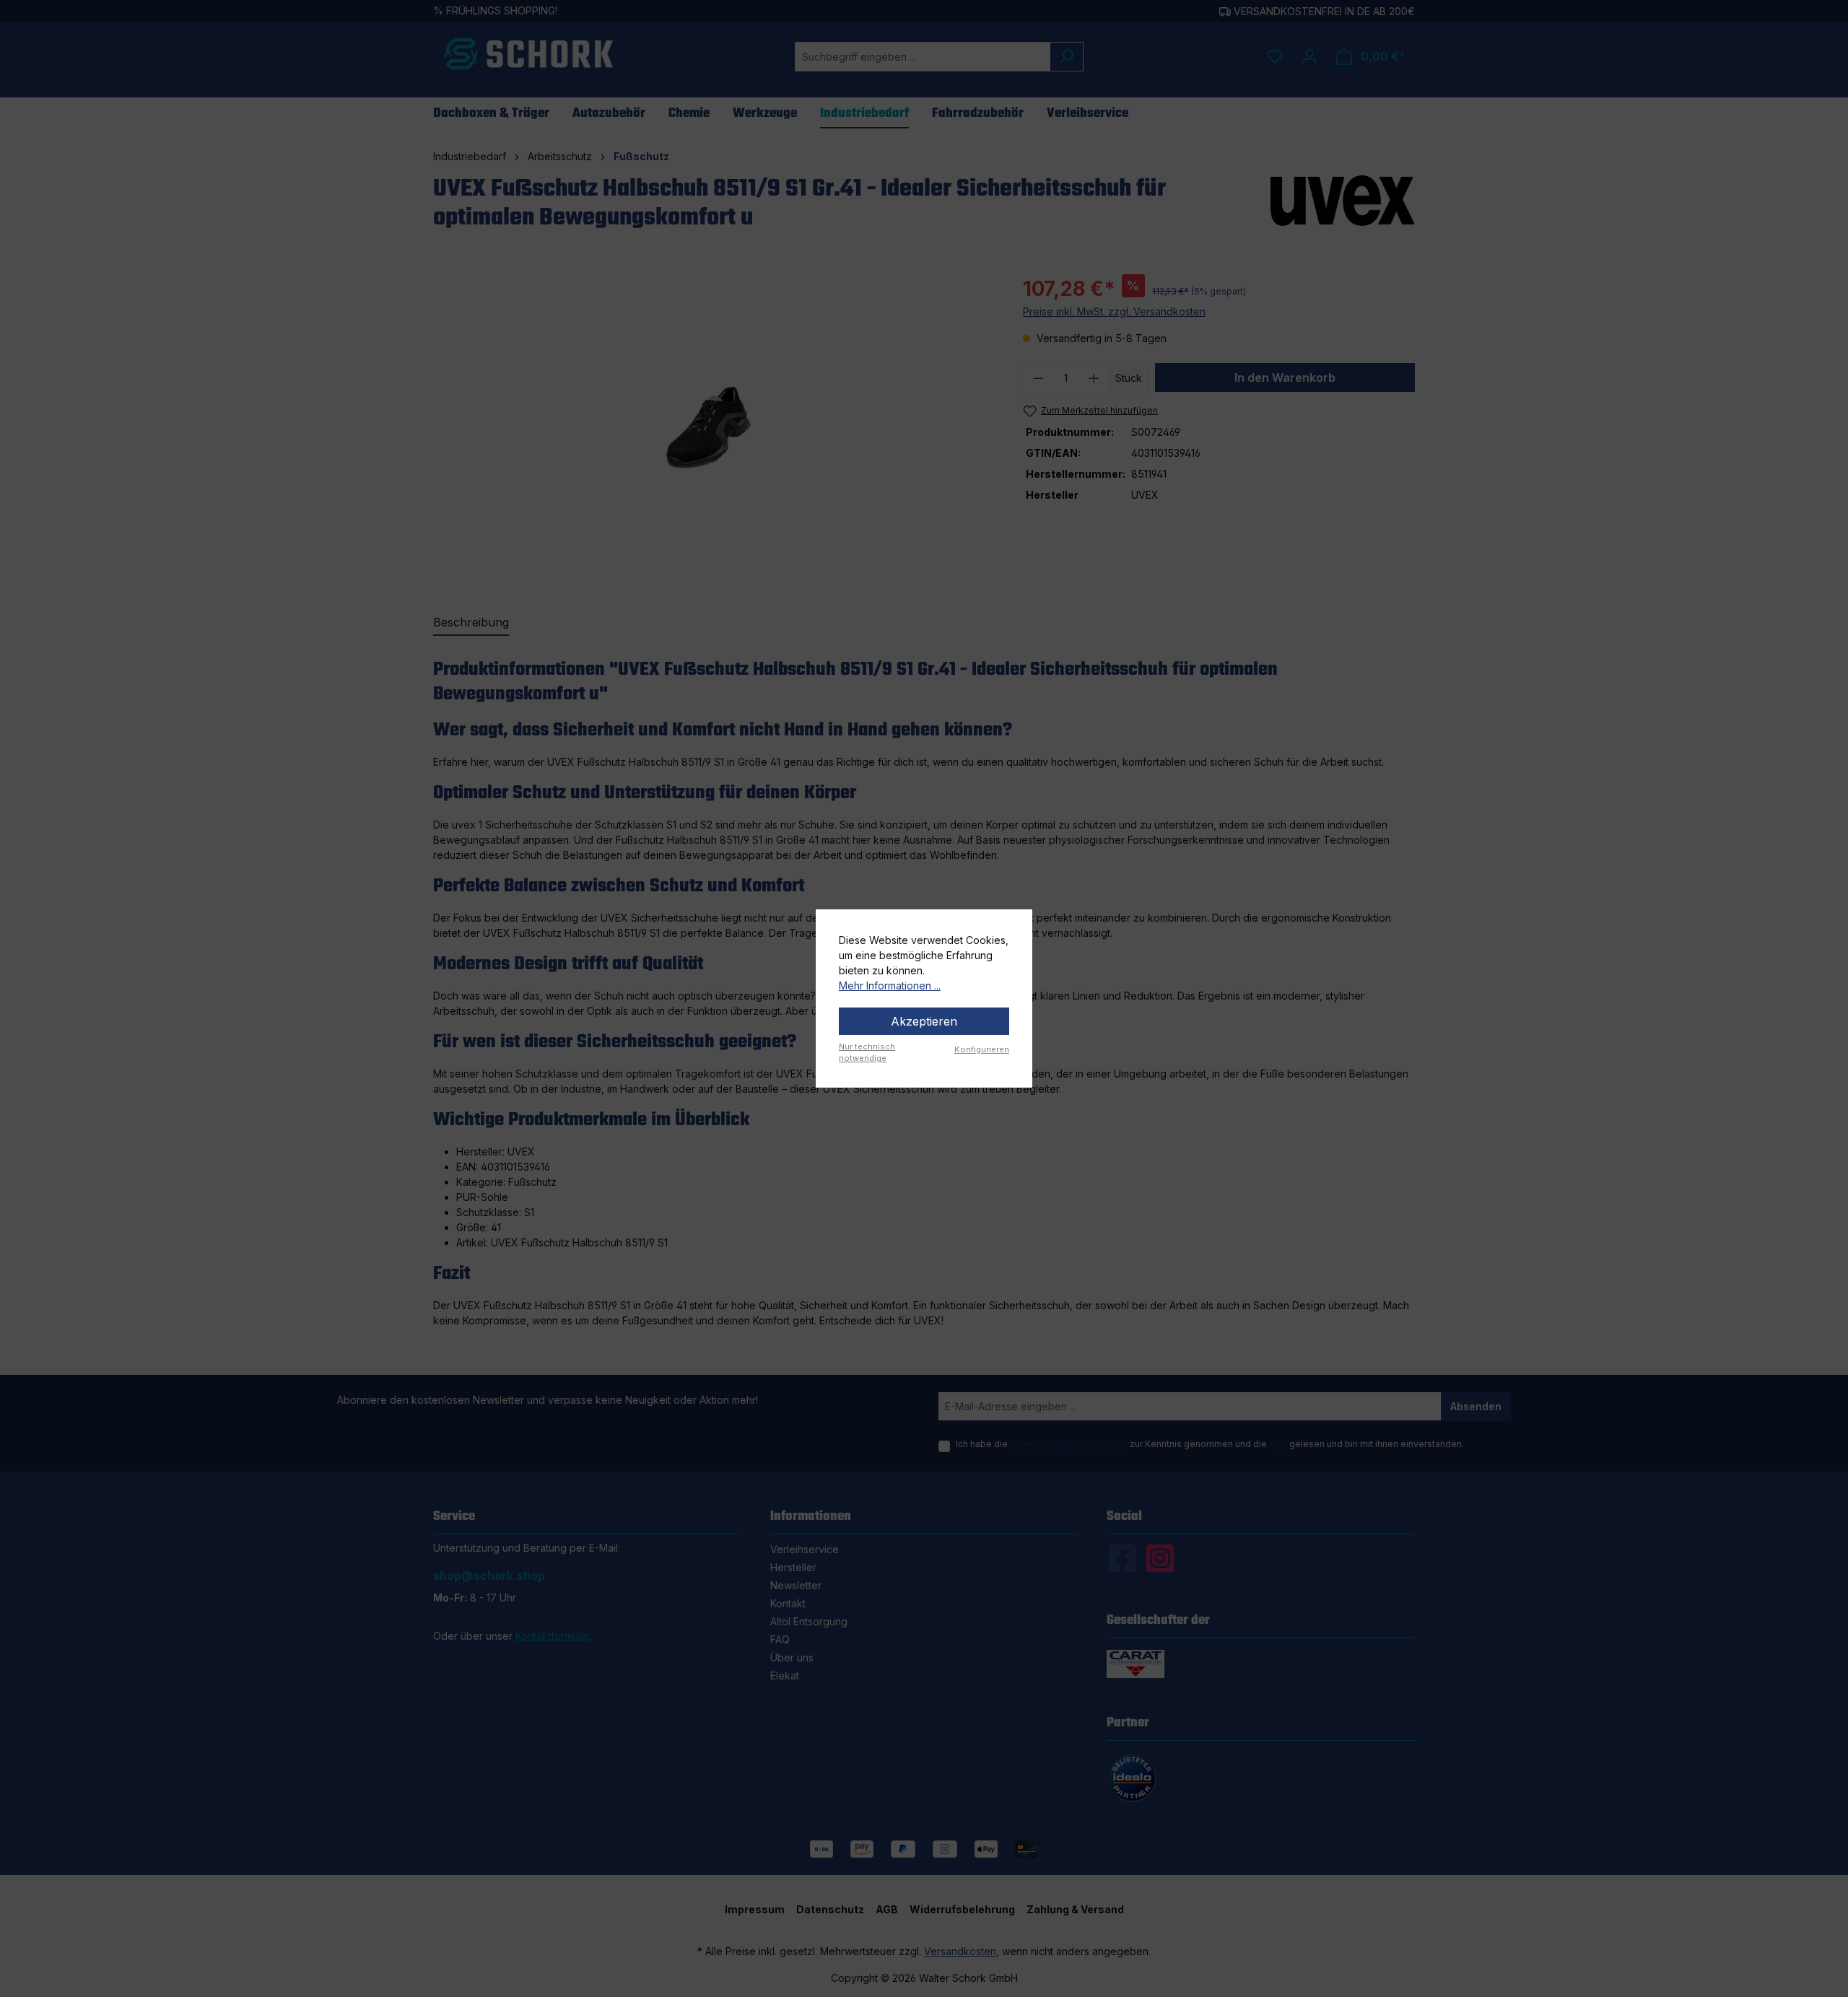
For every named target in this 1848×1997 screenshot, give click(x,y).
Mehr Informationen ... (890, 986)
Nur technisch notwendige (867, 1053)
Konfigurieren (982, 1049)
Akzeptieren (924, 1021)
